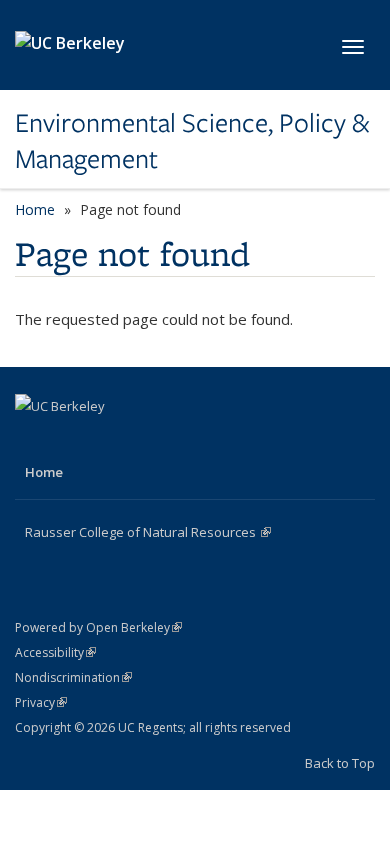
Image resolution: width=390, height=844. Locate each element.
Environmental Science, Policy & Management (192, 141)
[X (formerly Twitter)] (72, 440)
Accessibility (55, 652)
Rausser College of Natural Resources (148, 532)
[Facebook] (33, 440)
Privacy (41, 702)
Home (35, 209)
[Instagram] (111, 440)
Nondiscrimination (73, 677)
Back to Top (340, 763)
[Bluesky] (150, 440)
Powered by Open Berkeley (98, 627)
